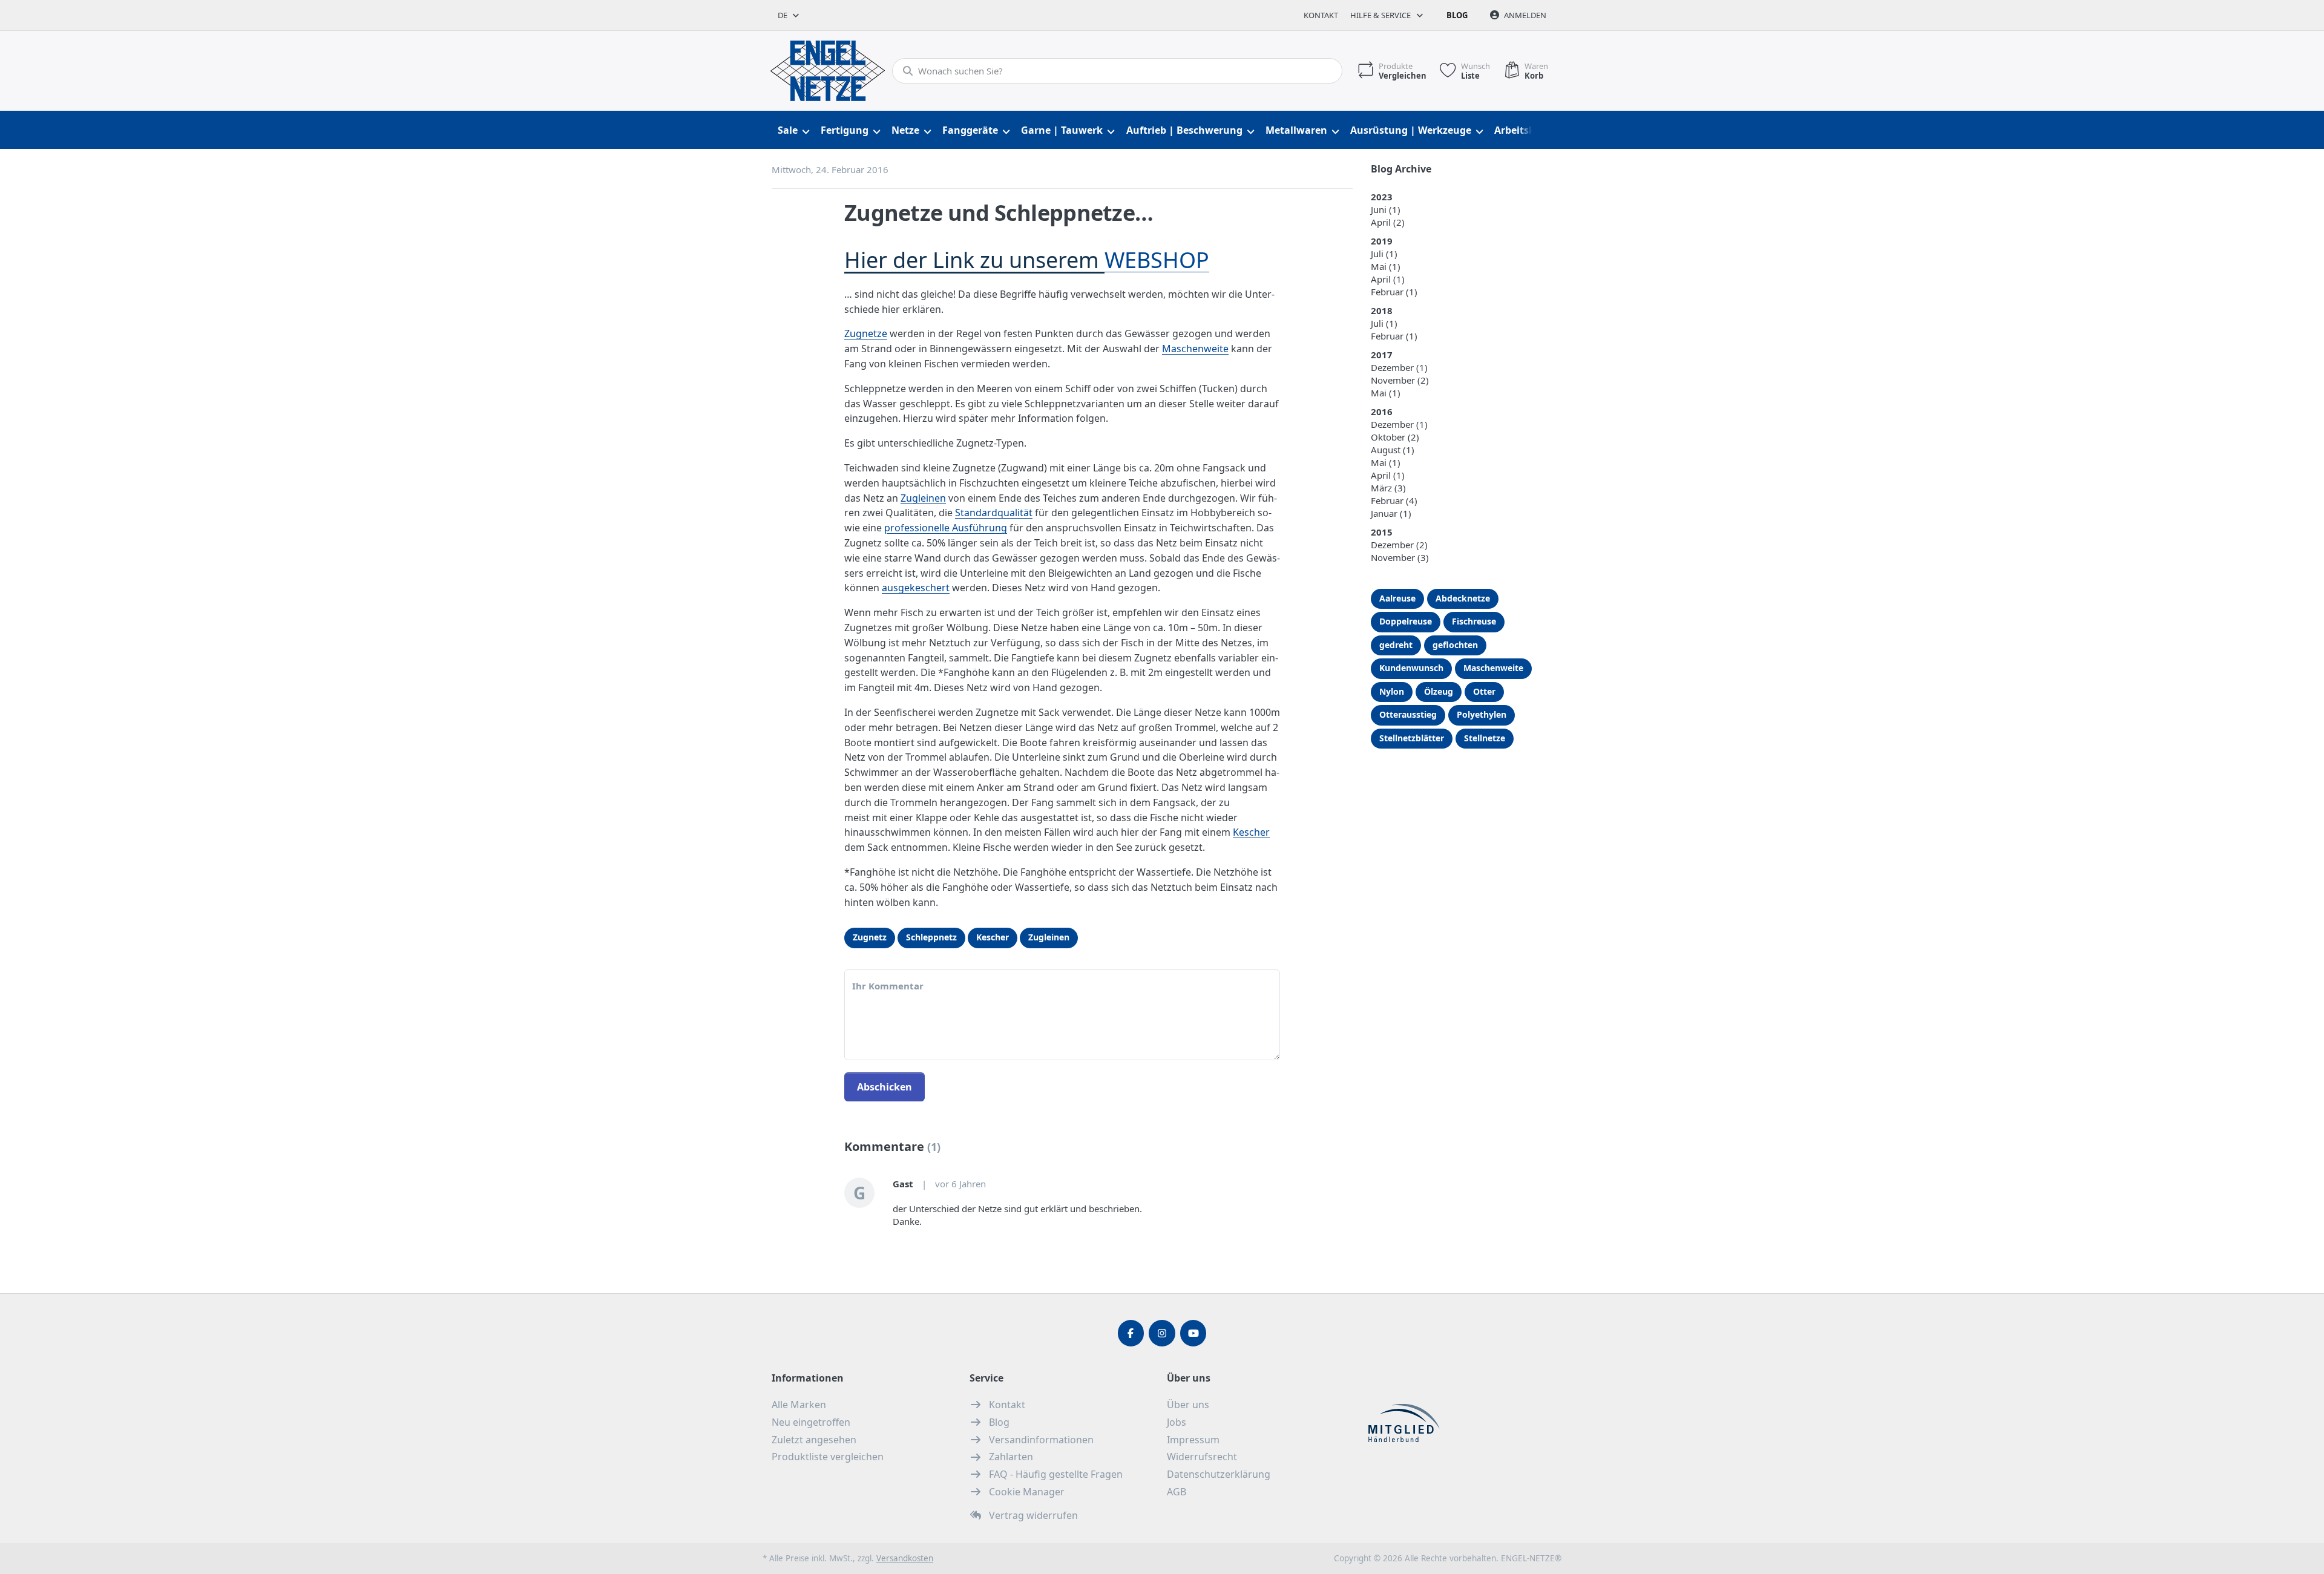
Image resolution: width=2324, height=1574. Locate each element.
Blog (1457, 15)
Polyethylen (1482, 714)
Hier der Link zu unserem (974, 260)
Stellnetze (1485, 738)
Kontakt (1321, 15)
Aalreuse (1397, 598)
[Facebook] (1131, 1333)
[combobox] (789, 15)
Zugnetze (866, 333)
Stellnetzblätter (1412, 738)
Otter (1484, 691)
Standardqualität (994, 513)
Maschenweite (1195, 349)
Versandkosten (905, 1558)
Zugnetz (870, 937)
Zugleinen (923, 498)
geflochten (1455, 645)
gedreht (1396, 645)
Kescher (1251, 832)
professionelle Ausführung (946, 528)
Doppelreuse (1406, 621)
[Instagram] (1162, 1333)
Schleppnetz (931, 937)
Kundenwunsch (1411, 668)
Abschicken (885, 1087)
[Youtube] (1193, 1333)
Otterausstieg (1408, 714)
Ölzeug (1439, 691)
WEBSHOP (1157, 260)
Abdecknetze (1463, 598)
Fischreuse (1474, 621)
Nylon (1392, 691)
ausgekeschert (916, 588)
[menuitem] (793, 130)
